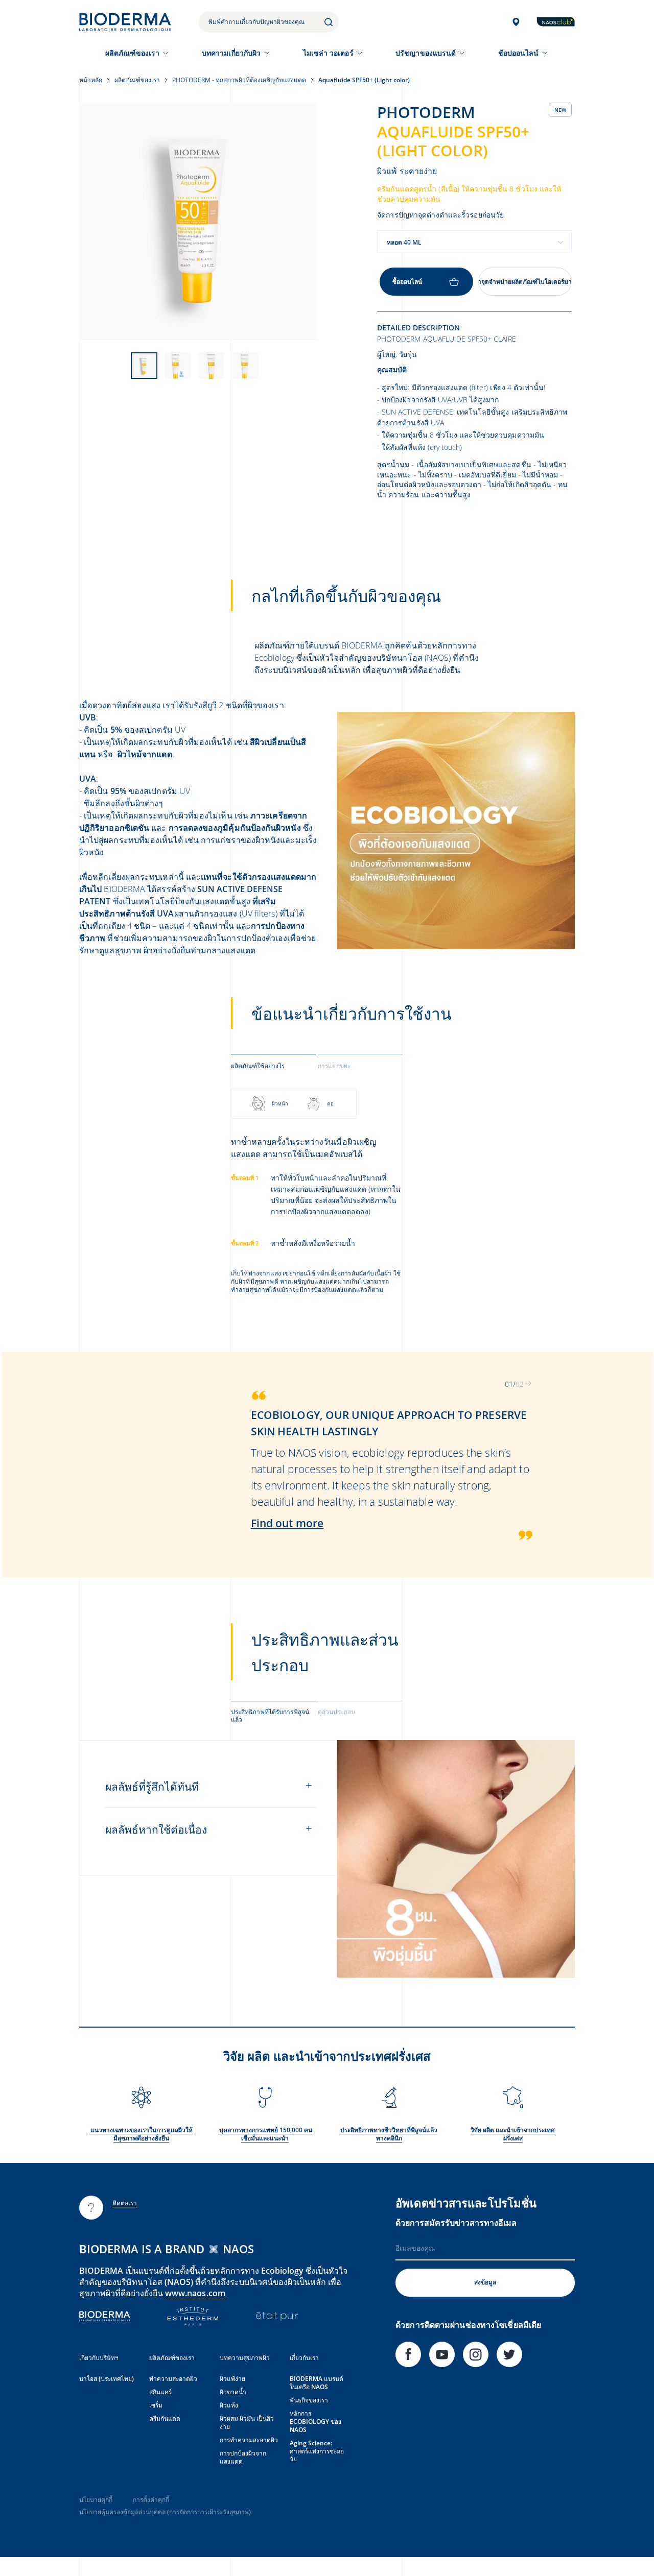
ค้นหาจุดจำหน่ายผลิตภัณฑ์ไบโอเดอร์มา (525, 282)
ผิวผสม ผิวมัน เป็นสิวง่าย (247, 2423)
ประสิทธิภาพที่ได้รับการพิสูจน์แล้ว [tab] (270, 1716)
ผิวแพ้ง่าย (232, 2379)
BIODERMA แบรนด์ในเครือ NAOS (317, 2383)
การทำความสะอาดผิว (249, 2440)
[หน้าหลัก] (125, 22)
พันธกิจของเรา (309, 2400)
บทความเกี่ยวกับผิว (231, 53)
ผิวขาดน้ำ (233, 2392)
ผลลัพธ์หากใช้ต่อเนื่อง (156, 1829)
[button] (528, 1383)
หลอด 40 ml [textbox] (404, 242)
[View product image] (198, 221)
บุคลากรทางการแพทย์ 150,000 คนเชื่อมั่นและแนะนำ (265, 2134)
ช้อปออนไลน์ (519, 53)
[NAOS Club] (556, 22)
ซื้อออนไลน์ (407, 282)
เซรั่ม (156, 2405)
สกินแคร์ (160, 2392)
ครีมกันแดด (165, 2418)
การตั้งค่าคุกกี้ (151, 2500)
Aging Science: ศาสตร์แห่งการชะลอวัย (317, 2451)
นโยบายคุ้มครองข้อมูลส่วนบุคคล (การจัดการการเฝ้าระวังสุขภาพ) (165, 2512)
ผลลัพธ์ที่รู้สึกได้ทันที (152, 1787)
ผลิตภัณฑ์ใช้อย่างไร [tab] (258, 1066)
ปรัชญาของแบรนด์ (426, 53)
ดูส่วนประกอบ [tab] (336, 1712)
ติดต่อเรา (125, 2203)
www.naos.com (195, 2293)
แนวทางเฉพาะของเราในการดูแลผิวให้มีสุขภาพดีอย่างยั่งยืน (141, 2134)
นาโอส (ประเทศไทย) (107, 2379)
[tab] (273, 1065)
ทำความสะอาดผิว (173, 2379)
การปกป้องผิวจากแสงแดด (243, 2457)
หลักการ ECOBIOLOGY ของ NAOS (316, 2422)
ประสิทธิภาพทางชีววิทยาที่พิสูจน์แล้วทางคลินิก (389, 2134)
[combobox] (474, 242)
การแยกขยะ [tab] (334, 1066)
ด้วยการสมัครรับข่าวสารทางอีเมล (456, 2223)
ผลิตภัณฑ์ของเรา (133, 53)
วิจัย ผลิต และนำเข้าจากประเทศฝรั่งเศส (513, 2134)
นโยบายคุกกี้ (96, 2500)
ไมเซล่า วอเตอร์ (328, 53)
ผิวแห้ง (229, 2405)
